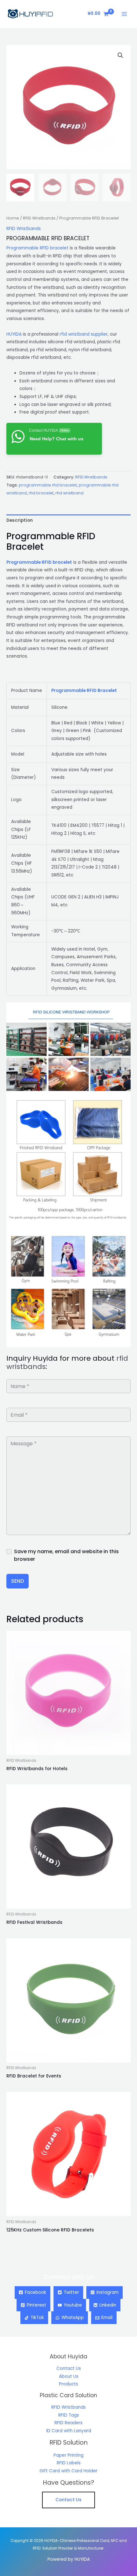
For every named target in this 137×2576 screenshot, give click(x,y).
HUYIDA (14, 334)
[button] (120, 55)
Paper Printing (68, 2455)
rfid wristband (69, 493)
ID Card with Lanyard (69, 2431)
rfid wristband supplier (84, 334)
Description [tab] (20, 520)
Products (68, 2384)
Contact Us (69, 2368)
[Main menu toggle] (124, 14)
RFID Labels (69, 2463)
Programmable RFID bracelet (37, 248)
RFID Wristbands (39, 218)
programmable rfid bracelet (48, 485)
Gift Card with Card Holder (68, 2471)
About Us (69, 2376)
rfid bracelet (41, 493)
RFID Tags (69, 2415)
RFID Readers (68, 2423)
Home (13, 218)
